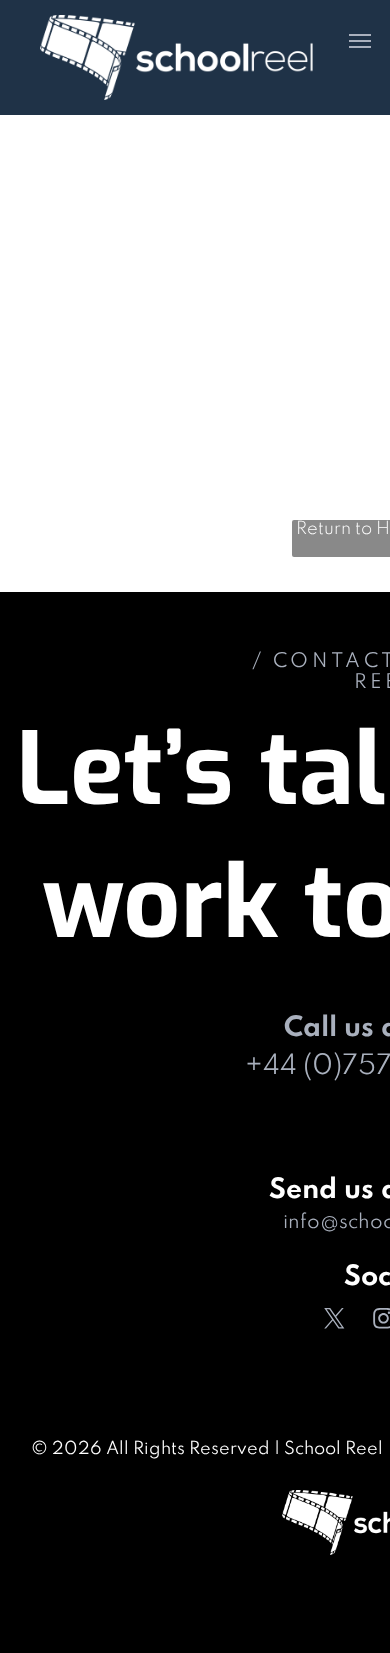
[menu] (360, 41)
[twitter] (335, 1321)
